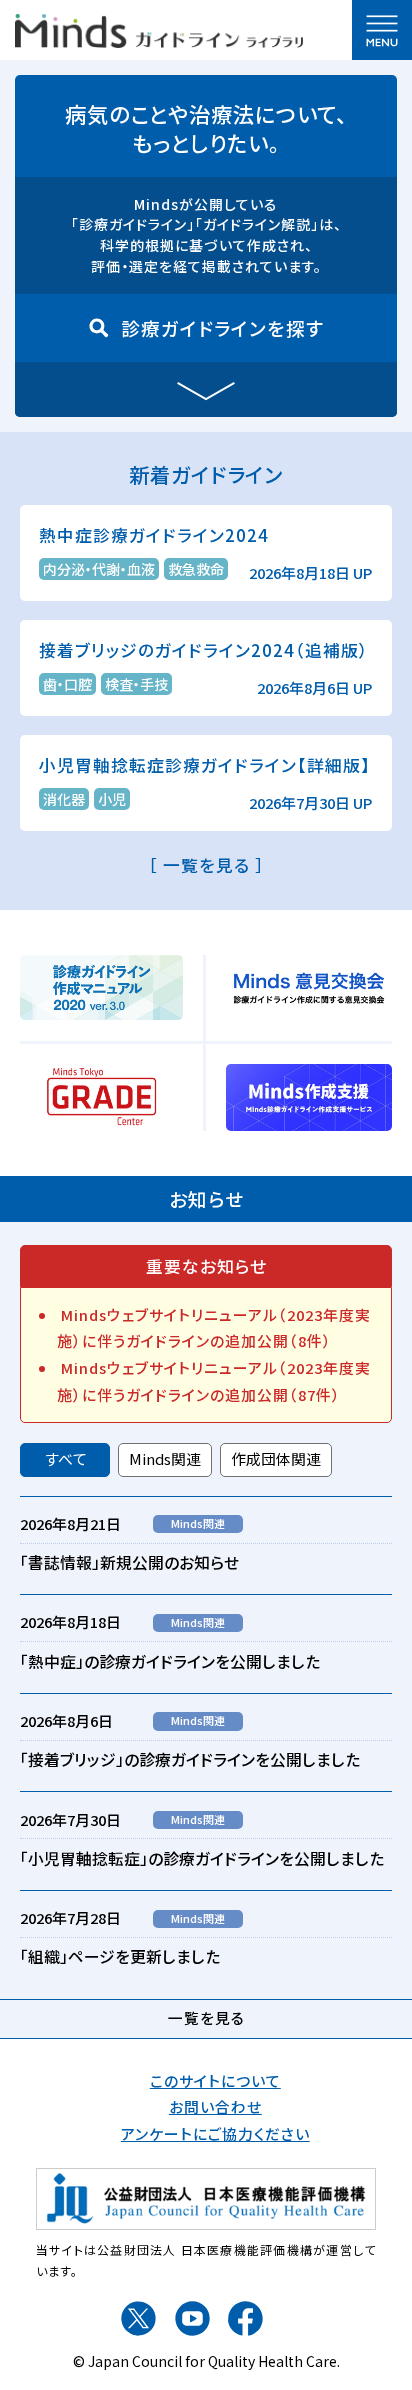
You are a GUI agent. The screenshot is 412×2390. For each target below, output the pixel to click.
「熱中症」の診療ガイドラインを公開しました (170, 1661)
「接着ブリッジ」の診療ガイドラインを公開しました (190, 1759)
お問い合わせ (215, 2106)
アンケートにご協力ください (215, 2133)
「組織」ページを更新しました (120, 1956)
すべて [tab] (65, 1458)
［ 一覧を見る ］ (206, 865)
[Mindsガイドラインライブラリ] (159, 27)
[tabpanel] (206, 1742)
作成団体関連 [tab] (276, 1458)
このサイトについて (215, 2080)
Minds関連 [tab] (165, 1458)
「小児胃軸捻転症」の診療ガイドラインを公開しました (202, 1858)
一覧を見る (206, 2017)
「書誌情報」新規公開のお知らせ (129, 1562)
